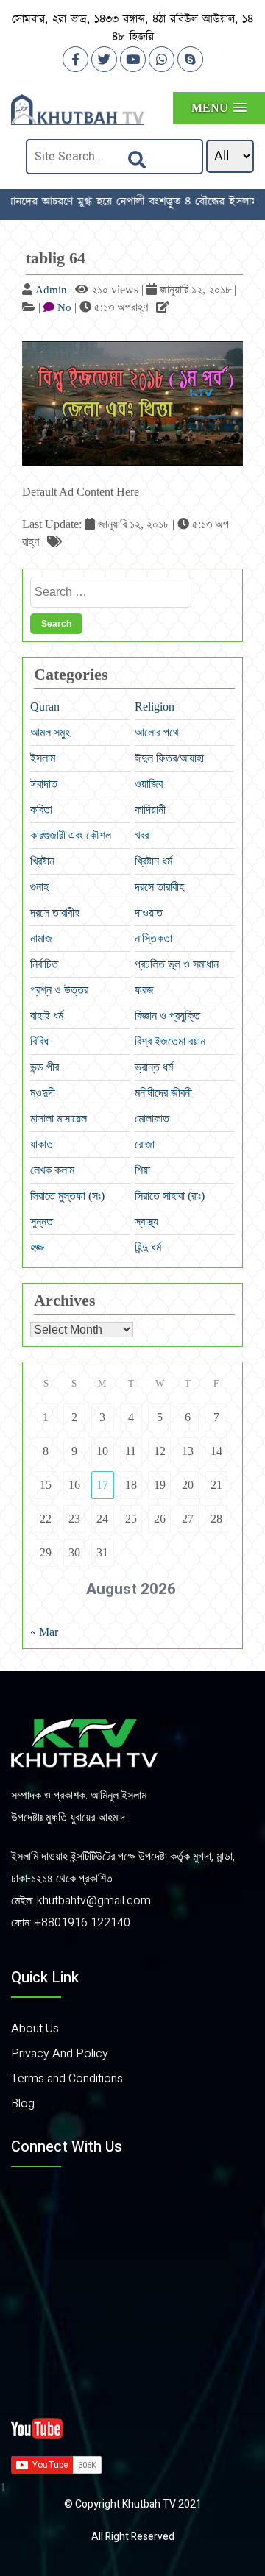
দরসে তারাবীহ (159, 887)
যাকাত (42, 1144)
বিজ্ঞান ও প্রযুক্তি (167, 1015)
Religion (155, 707)
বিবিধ (39, 1041)
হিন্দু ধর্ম (148, 1247)
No (64, 307)
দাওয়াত (149, 912)
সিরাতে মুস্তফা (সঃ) (67, 1196)
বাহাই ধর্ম (47, 1015)
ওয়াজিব (149, 784)
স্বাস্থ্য (146, 1221)
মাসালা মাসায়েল (59, 1118)
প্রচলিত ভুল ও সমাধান (177, 964)
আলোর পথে (157, 732)
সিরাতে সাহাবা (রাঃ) (170, 1196)
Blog (23, 2104)
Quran (45, 707)
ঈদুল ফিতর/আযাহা (169, 758)
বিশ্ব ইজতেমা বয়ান (170, 1041)
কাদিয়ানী (150, 810)
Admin (51, 290)
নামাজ (41, 938)
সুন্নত (42, 1221)
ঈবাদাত (44, 784)
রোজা (145, 1144)
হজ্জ (38, 1247)
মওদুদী (43, 1093)
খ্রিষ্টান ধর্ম (153, 861)
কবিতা (41, 810)
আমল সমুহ (50, 732)
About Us (35, 2029)
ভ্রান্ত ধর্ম (154, 1067)
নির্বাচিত (44, 964)
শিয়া (142, 1170)
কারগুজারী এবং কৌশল (71, 835)
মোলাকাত (152, 1118)
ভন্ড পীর (45, 1067)
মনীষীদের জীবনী (163, 1093)
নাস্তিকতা (153, 938)
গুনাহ (39, 887)
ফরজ (144, 990)
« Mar (44, 1632)
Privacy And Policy (60, 2054)
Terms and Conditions (67, 2079)
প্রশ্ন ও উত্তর (59, 990)
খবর (142, 835)
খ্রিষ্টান (42, 861)
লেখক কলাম (52, 1170)
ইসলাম (43, 758)
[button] (219, 108)
